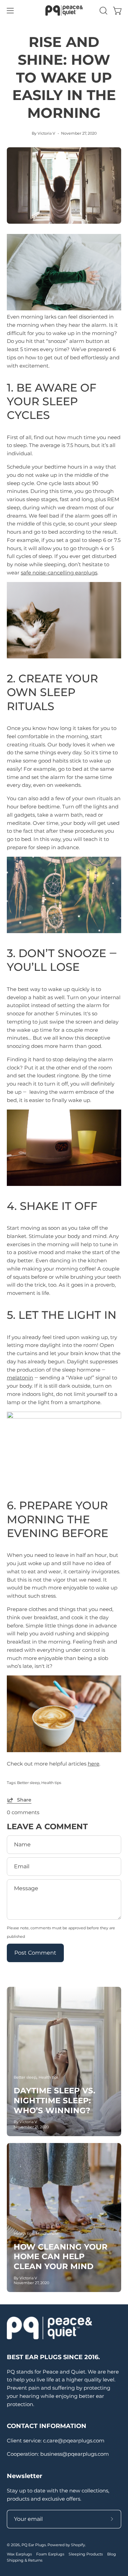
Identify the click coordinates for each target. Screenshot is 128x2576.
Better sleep (28, 1783)
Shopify (78, 2545)
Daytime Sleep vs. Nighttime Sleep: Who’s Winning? (54, 2101)
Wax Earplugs (19, 2554)
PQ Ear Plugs (34, 2545)
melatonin (20, 1378)
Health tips (51, 1783)
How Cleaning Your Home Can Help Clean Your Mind (61, 2257)
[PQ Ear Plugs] (64, 10)
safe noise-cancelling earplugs (59, 573)
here (94, 1764)
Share (24, 1800)
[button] (103, 11)
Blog (112, 2554)
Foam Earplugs (50, 2554)
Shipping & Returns (25, 2560)
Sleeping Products (86, 2554)
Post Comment (35, 1953)
